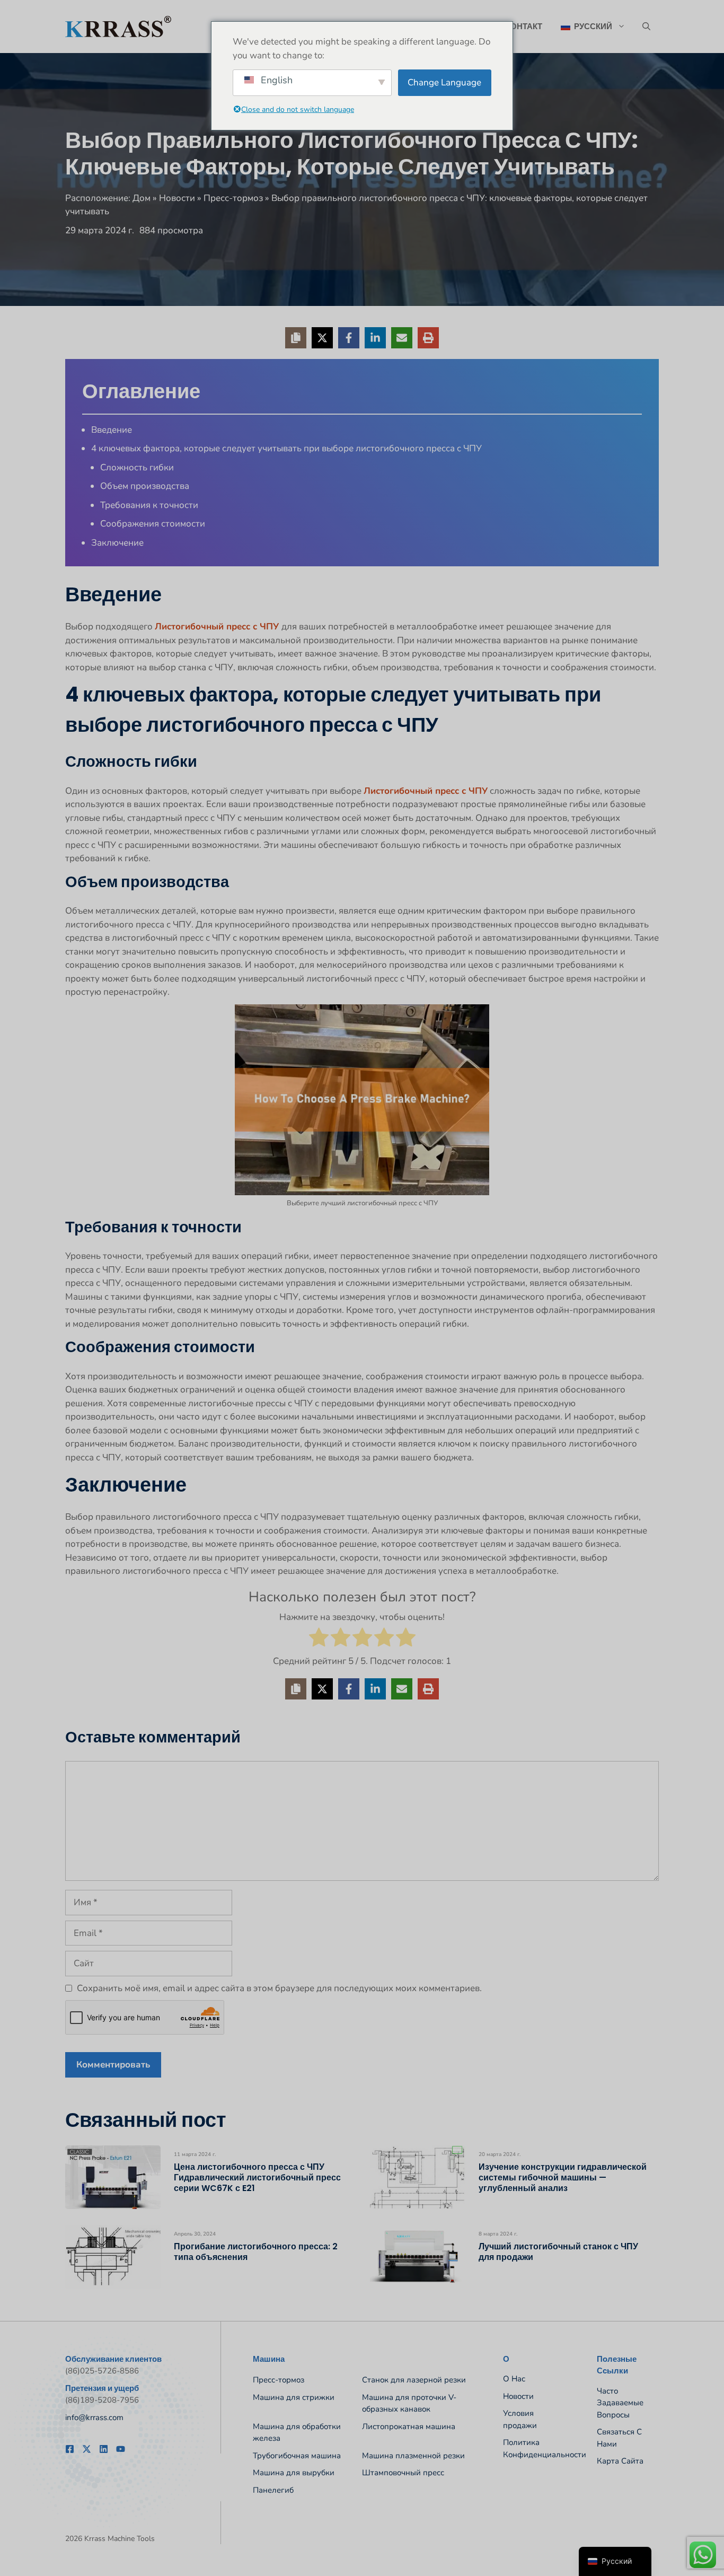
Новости (177, 198)
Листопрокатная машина (409, 2426)
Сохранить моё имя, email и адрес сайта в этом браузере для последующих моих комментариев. (279, 1988)
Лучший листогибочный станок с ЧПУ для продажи (558, 2252)
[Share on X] (322, 338)
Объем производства (145, 486)
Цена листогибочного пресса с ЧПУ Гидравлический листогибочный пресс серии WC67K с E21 (257, 2178)
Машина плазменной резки (413, 2456)
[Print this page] (428, 338)
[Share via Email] (402, 338)
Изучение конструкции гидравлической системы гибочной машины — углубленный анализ (563, 2178)
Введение (112, 430)
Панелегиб (273, 2490)
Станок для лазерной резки (414, 2380)
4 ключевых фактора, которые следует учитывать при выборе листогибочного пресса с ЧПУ (286, 448)
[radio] (319, 1639)
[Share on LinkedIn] (375, 338)
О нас (514, 2379)
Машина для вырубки (294, 2473)
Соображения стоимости (153, 524)
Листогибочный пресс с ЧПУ (218, 627)
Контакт (524, 26)
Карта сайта (620, 2461)
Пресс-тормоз (233, 198)
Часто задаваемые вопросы (620, 2403)
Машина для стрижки (294, 2397)
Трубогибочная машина (297, 2456)
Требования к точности (149, 505)
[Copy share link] (296, 338)
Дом (142, 198)
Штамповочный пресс (403, 2473)
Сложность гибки (137, 467)
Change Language (444, 82)
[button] (646, 27)
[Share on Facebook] (349, 338)
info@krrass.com (94, 2417)
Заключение (117, 543)
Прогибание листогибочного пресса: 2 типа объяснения (256, 2252)
